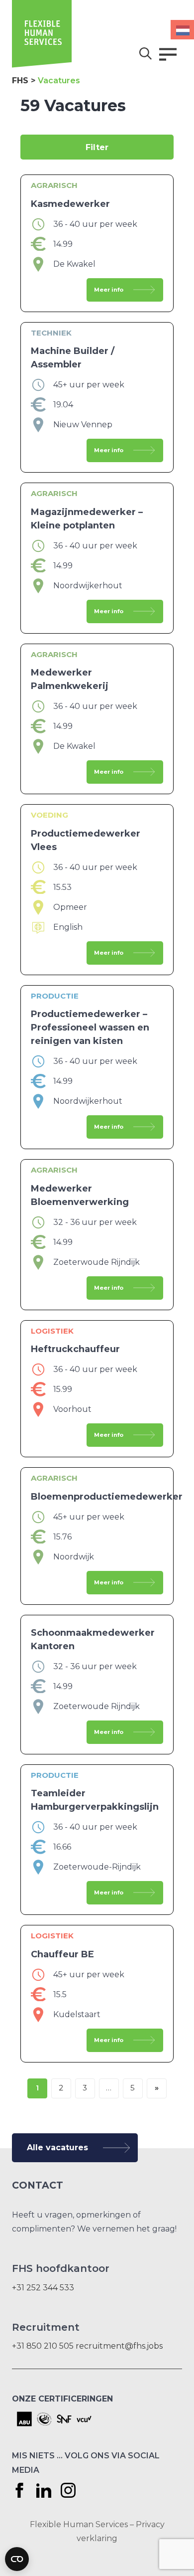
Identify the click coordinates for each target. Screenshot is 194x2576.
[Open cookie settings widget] (17, 2559)
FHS (20, 81)
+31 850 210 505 (43, 2346)
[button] (168, 54)
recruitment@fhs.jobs (119, 2346)
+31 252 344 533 (43, 2288)
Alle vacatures (57, 2147)
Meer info (109, 290)
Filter (97, 147)
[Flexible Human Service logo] (42, 65)
